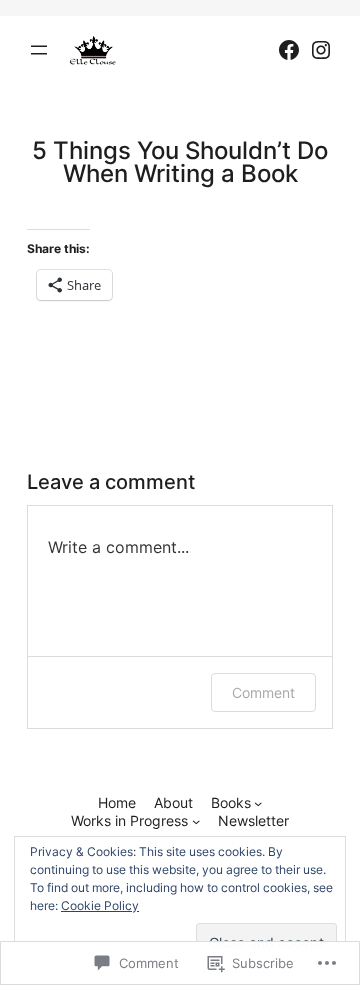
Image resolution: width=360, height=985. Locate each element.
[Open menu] (39, 50)
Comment (263, 692)
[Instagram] (321, 50)
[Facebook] (289, 50)
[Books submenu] (258, 803)
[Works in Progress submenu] (196, 821)
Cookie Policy (100, 905)
